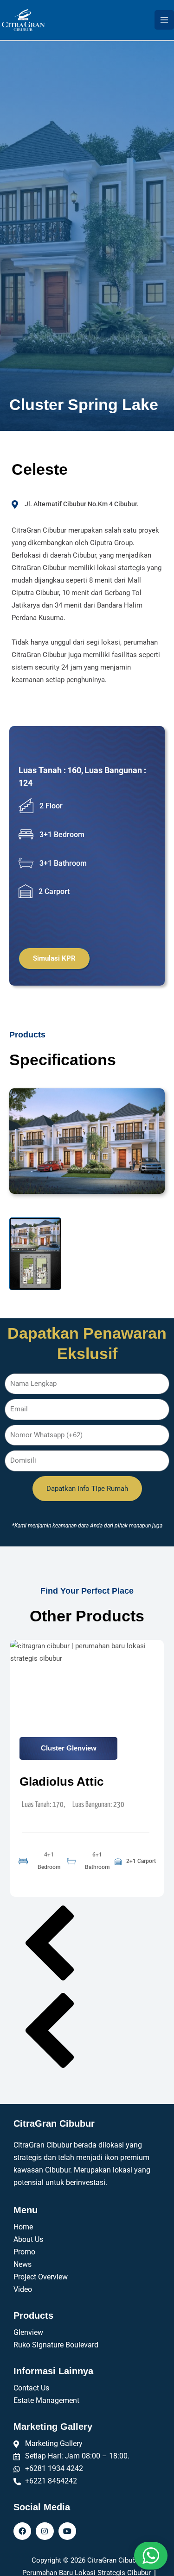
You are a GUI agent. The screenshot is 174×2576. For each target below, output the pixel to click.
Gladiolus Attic (61, 1781)
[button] (87, 1945)
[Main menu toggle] (164, 20)
